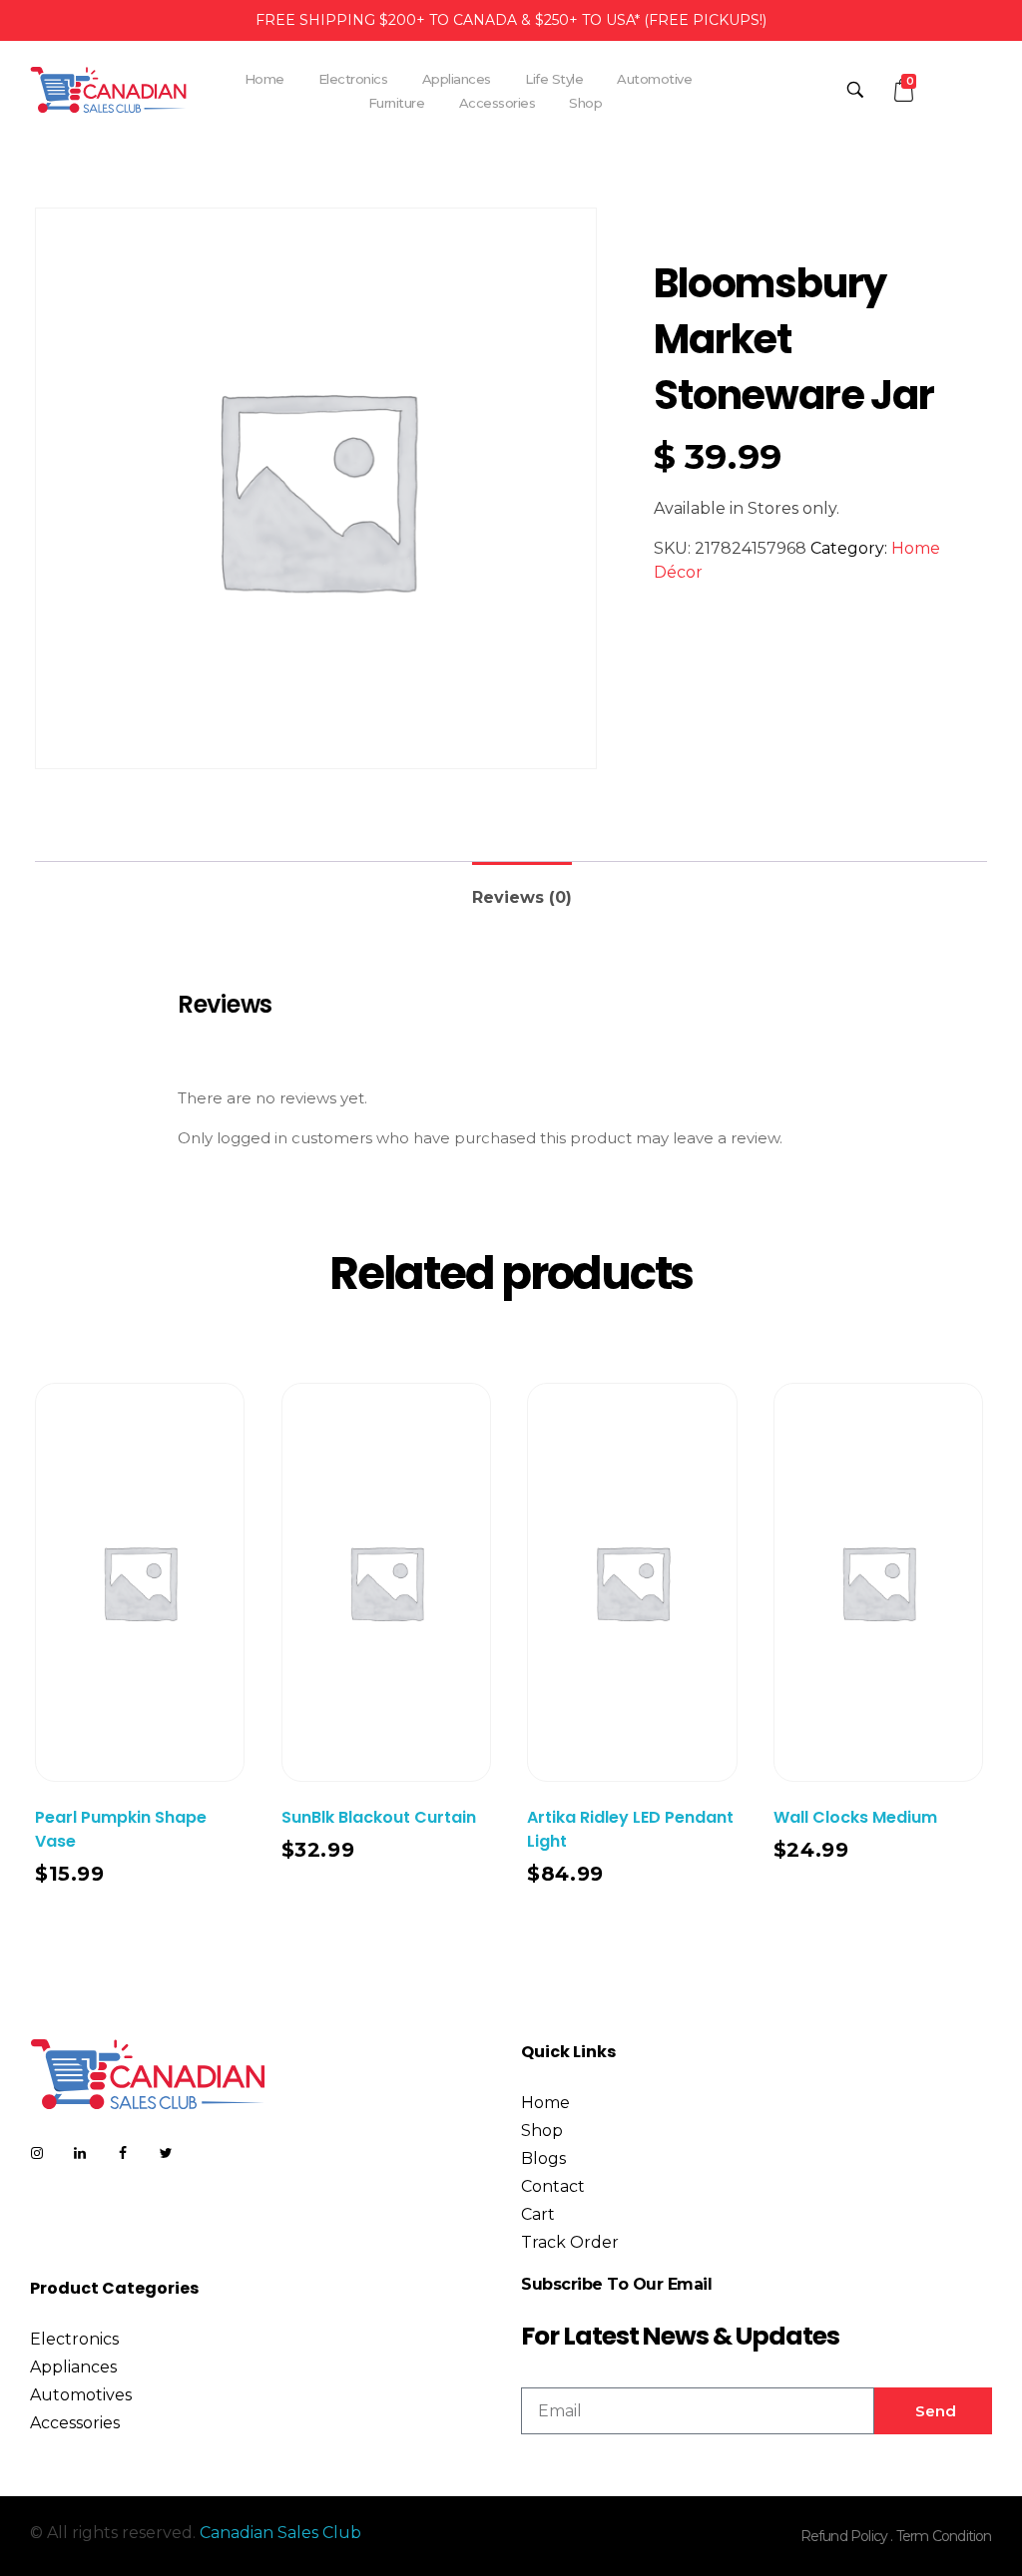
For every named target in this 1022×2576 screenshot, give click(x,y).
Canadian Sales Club (280, 2533)
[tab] (522, 889)
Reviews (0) (522, 897)
